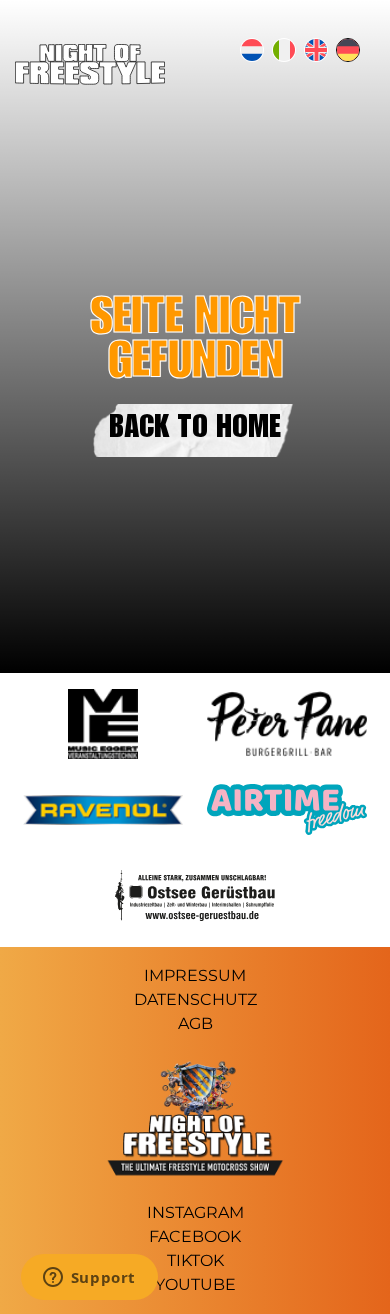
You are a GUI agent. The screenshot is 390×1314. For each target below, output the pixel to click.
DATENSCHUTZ (195, 999)
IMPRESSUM (195, 975)
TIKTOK (195, 1260)
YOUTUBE (195, 1284)
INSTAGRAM (195, 1212)
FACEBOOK (195, 1236)
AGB (195, 1023)
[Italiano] (284, 50)
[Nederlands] (252, 50)
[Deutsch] (348, 50)
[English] (316, 50)
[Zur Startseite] (90, 79)
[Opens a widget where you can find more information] (89, 1279)
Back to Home (195, 430)
